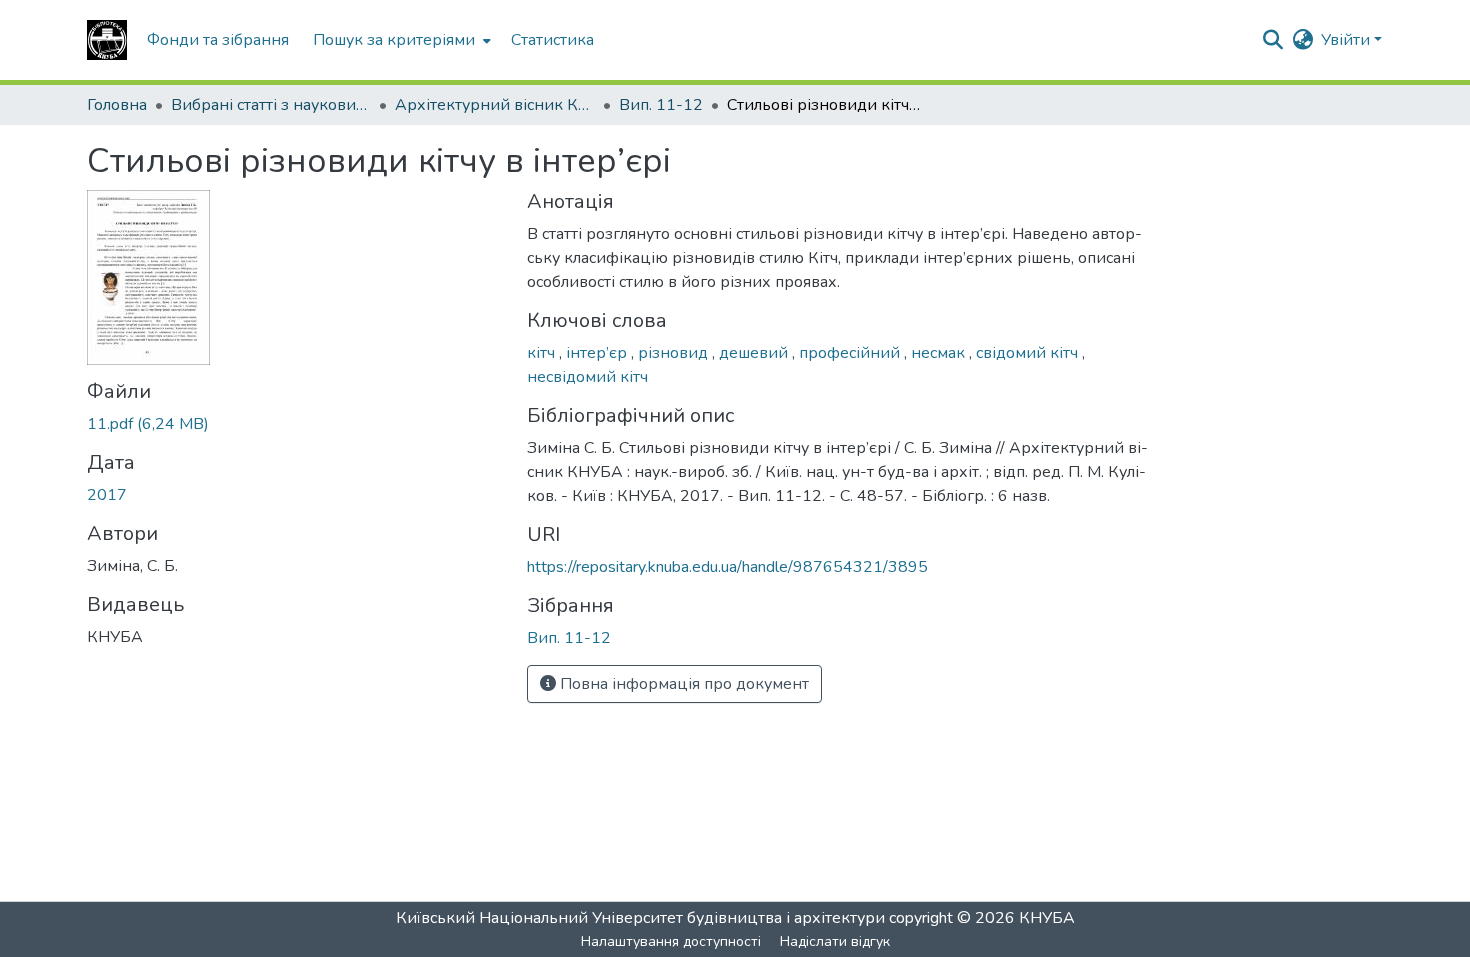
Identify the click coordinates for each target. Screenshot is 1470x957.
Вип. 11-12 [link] (661, 105)
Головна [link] (117, 105)
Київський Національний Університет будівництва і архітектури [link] (640, 918)
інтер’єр (598, 353)
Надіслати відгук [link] (835, 941)
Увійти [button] (1347, 40)
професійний (851, 353)
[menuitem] (400, 40)
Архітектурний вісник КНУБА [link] (495, 105)
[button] (107, 40)
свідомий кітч (1029, 353)
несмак (940, 353)
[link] (295, 424)
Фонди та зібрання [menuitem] (218, 40)
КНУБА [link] (1047, 918)
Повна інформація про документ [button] (682, 684)
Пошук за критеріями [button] (394, 40)
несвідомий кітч (587, 377)
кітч (543, 353)
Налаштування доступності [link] (671, 941)
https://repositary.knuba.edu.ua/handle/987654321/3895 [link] (727, 567)
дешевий (755, 353)
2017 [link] (107, 495)
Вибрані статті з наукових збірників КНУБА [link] (271, 105)
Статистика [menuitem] (552, 40)
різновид (675, 353)
